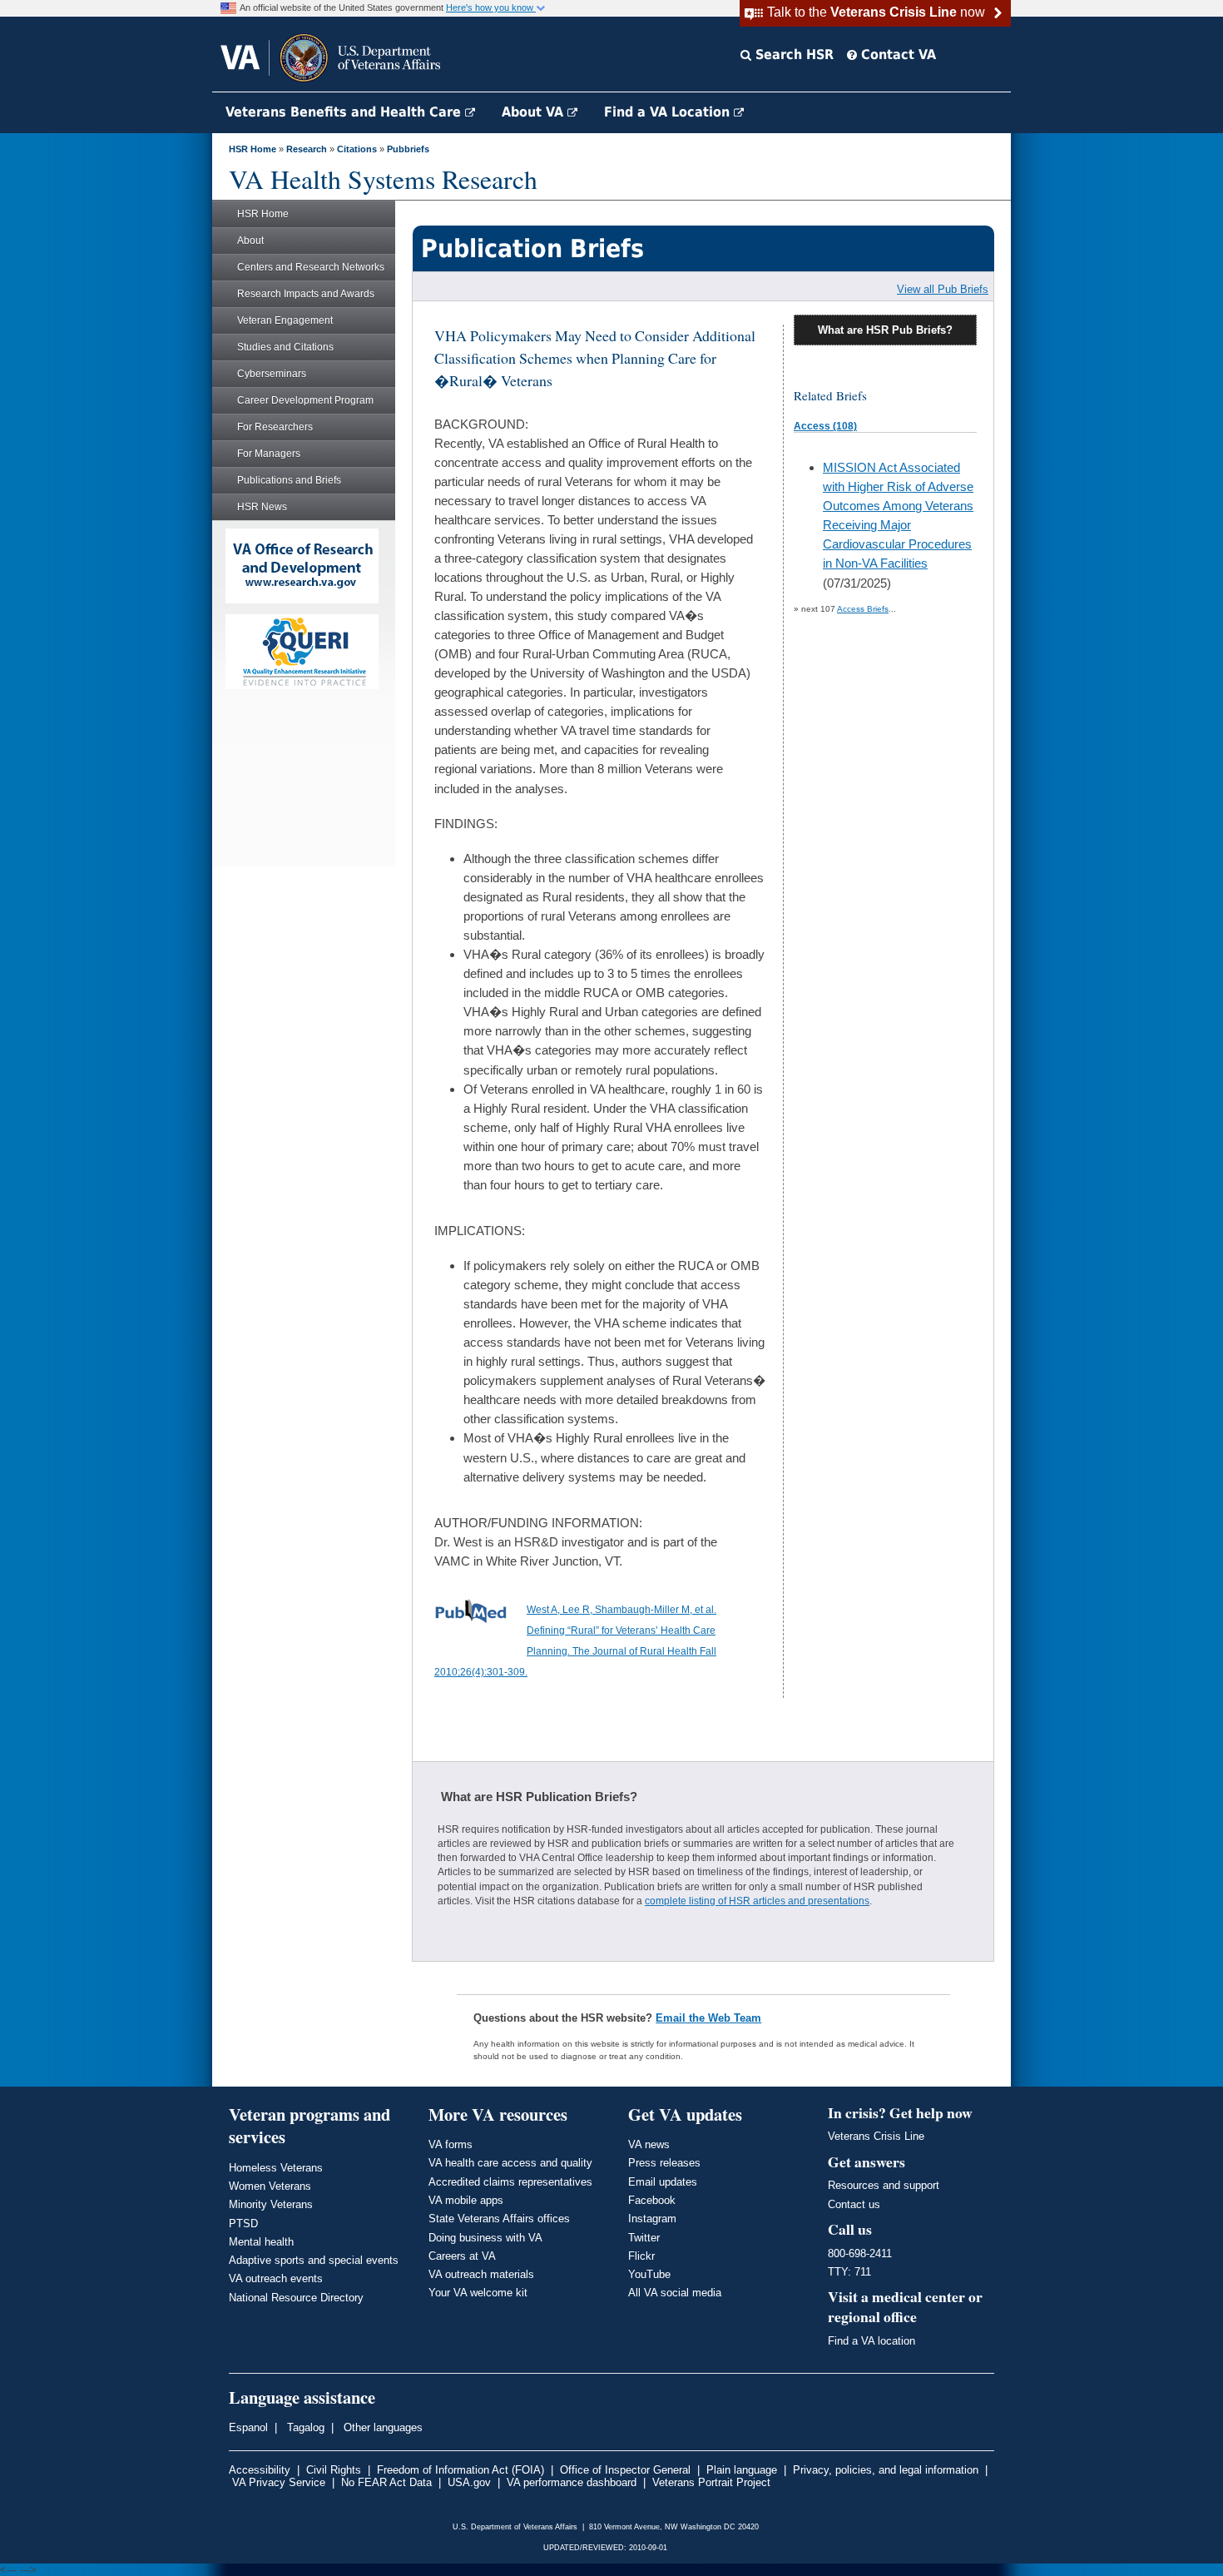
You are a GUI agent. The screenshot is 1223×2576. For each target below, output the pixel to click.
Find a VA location (871, 2341)
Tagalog (304, 2427)
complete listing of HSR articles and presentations (757, 1901)
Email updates (663, 2182)
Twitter (644, 2238)
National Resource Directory (296, 2298)
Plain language (742, 2470)
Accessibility (260, 2470)
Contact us (854, 2204)
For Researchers (275, 427)
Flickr (641, 2256)
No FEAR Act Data (386, 2482)
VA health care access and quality (510, 2163)
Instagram (652, 2219)
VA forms (451, 2144)
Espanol (248, 2427)
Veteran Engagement (285, 320)
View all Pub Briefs (943, 289)
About (250, 241)
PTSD (243, 2224)
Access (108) (825, 426)
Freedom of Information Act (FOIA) (460, 2470)
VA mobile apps (466, 2200)
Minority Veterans (271, 2204)
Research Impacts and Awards (306, 294)
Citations (357, 149)
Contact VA (896, 55)
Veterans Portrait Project (711, 2482)
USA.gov (469, 2482)
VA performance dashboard (572, 2482)
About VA (535, 112)
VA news (649, 2144)
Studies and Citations (285, 347)
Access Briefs (863, 609)
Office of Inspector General (625, 2470)
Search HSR (792, 55)
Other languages (381, 2427)
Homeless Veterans (276, 2168)
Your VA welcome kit (478, 2293)
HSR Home (253, 149)
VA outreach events (276, 2278)
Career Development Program (305, 400)
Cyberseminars (272, 374)
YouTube (649, 2274)
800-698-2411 (860, 2253)
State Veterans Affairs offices (499, 2219)
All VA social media (675, 2293)
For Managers (269, 454)
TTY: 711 (849, 2272)
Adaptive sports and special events (314, 2260)
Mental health (261, 2242)
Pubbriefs (408, 149)
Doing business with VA (485, 2238)
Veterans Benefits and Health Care (345, 112)
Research (307, 149)
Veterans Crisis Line (876, 2136)
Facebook (652, 2200)
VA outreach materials (481, 2274)
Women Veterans (270, 2186)
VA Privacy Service (279, 2482)
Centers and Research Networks (311, 267)
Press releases (664, 2163)
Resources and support (884, 2185)
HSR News (262, 507)
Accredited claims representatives (510, 2182)
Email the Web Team (708, 2018)
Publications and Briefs (289, 480)
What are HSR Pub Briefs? (885, 330)
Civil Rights (334, 2470)
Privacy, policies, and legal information (886, 2470)
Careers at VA (462, 2256)
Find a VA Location (669, 112)
